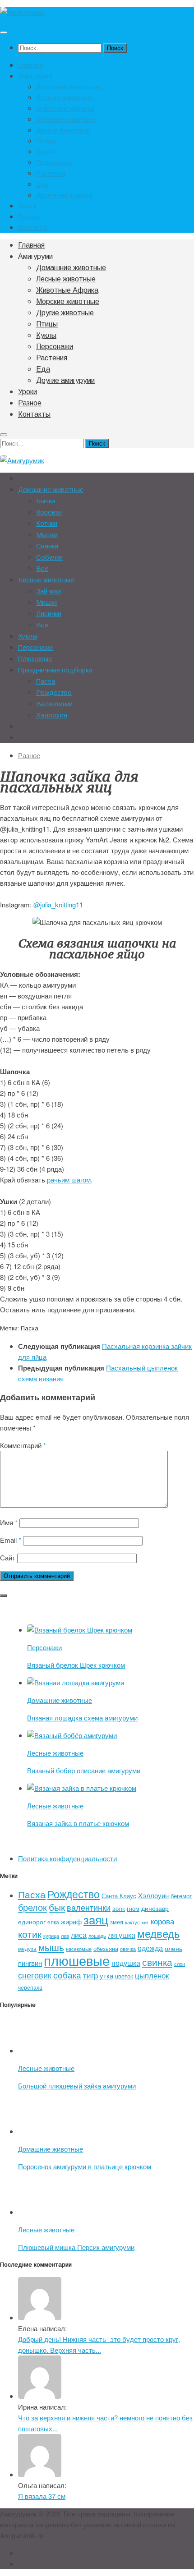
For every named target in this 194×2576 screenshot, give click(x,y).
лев (65, 1936)
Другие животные (63, 130)
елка (53, 1922)
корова (162, 1921)
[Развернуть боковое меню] (4, 1596)
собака (67, 1975)
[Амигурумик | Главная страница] (22, 12)
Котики (47, 523)
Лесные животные (64, 97)
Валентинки (54, 704)
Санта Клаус (119, 1896)
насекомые (79, 1949)
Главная (31, 65)
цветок (124, 1976)
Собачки (49, 557)
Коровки (49, 512)
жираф (71, 1921)
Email (11, 1540)
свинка (157, 1962)
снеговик (35, 1975)
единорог (32, 1922)
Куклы (46, 151)
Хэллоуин (52, 715)
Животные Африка (65, 108)
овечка (128, 1949)
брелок (32, 1907)
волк (119, 1908)
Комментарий (23, 1445)
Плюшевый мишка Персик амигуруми (76, 2247)
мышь (51, 1947)
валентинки (89, 1907)
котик (30, 1934)
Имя (9, 1522)
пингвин (30, 1963)
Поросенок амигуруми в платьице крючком (85, 2166)
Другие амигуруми (64, 195)
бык (57, 1907)
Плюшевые (35, 659)
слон (180, 1964)
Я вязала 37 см (42, 2496)
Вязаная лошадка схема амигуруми (82, 1718)
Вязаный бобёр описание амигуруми (84, 1770)
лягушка (122, 1935)
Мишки (46, 602)
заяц (96, 1919)
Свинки (47, 546)
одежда (150, 1948)
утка (106, 1976)
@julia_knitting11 (58, 904)
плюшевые (77, 1960)
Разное (29, 216)
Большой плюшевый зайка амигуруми (77, 2086)
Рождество (54, 692)
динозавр (155, 1908)
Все (42, 568)
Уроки (27, 205)
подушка (126, 1963)
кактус (132, 1922)
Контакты (33, 227)
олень (173, 1948)
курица (51, 1936)
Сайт (8, 1557)
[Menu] (4, 32)
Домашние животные (69, 86)
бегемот (181, 1896)
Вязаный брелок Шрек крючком (76, 1665)
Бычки (46, 501)
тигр (90, 1975)
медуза (27, 1948)
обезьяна (106, 1948)
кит (145, 1922)
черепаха (30, 1987)
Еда (42, 184)
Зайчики (48, 591)
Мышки (47, 535)
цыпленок (152, 1975)
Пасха (46, 681)
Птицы (46, 140)
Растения (51, 173)
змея (117, 1922)
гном (133, 1908)
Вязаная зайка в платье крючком (78, 1823)
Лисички (49, 614)
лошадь (97, 1936)
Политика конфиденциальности (67, 1858)
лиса (79, 1935)
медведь (159, 1933)
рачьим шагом (69, 1180)
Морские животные (66, 119)
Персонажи (53, 162)
